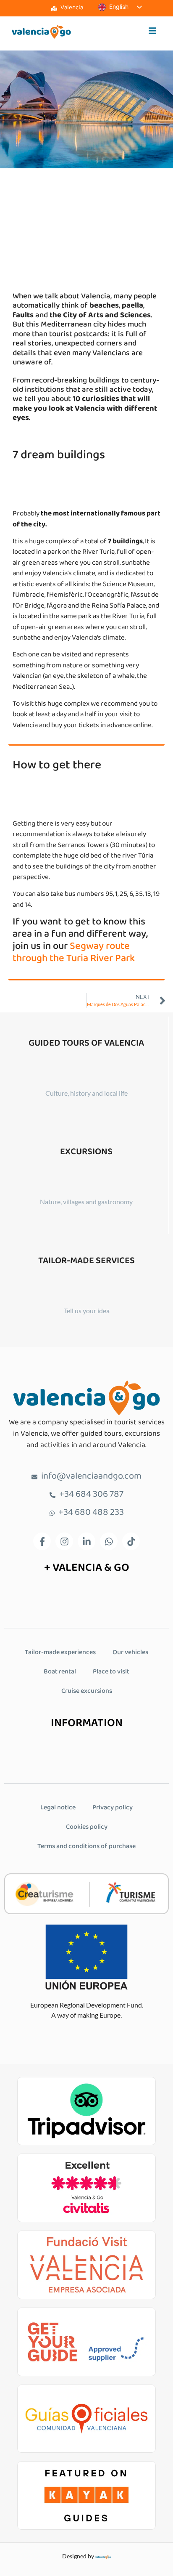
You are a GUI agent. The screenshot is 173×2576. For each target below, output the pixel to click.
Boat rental (60, 1672)
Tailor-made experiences (60, 1653)
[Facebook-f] (42, 1541)
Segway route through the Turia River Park (74, 953)
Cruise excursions (87, 1691)
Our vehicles (130, 1653)
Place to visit (111, 1672)
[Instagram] (64, 1541)
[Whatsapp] (109, 1541)
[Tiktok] (131, 1541)
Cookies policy (87, 1827)
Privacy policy (113, 1808)
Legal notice (58, 1808)
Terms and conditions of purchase (86, 1847)
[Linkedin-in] (86, 1541)
